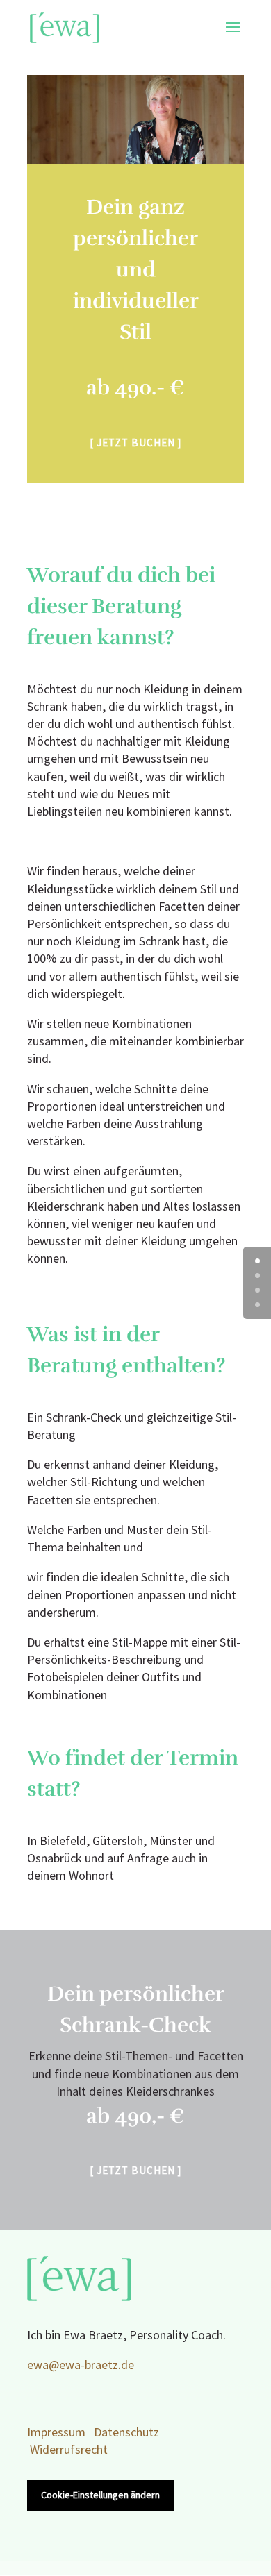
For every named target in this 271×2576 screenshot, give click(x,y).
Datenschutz (126, 2433)
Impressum (56, 2433)
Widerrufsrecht (69, 2450)
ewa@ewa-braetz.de (81, 2365)
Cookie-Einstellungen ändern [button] (100, 2495)
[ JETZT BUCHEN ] (135, 443)
